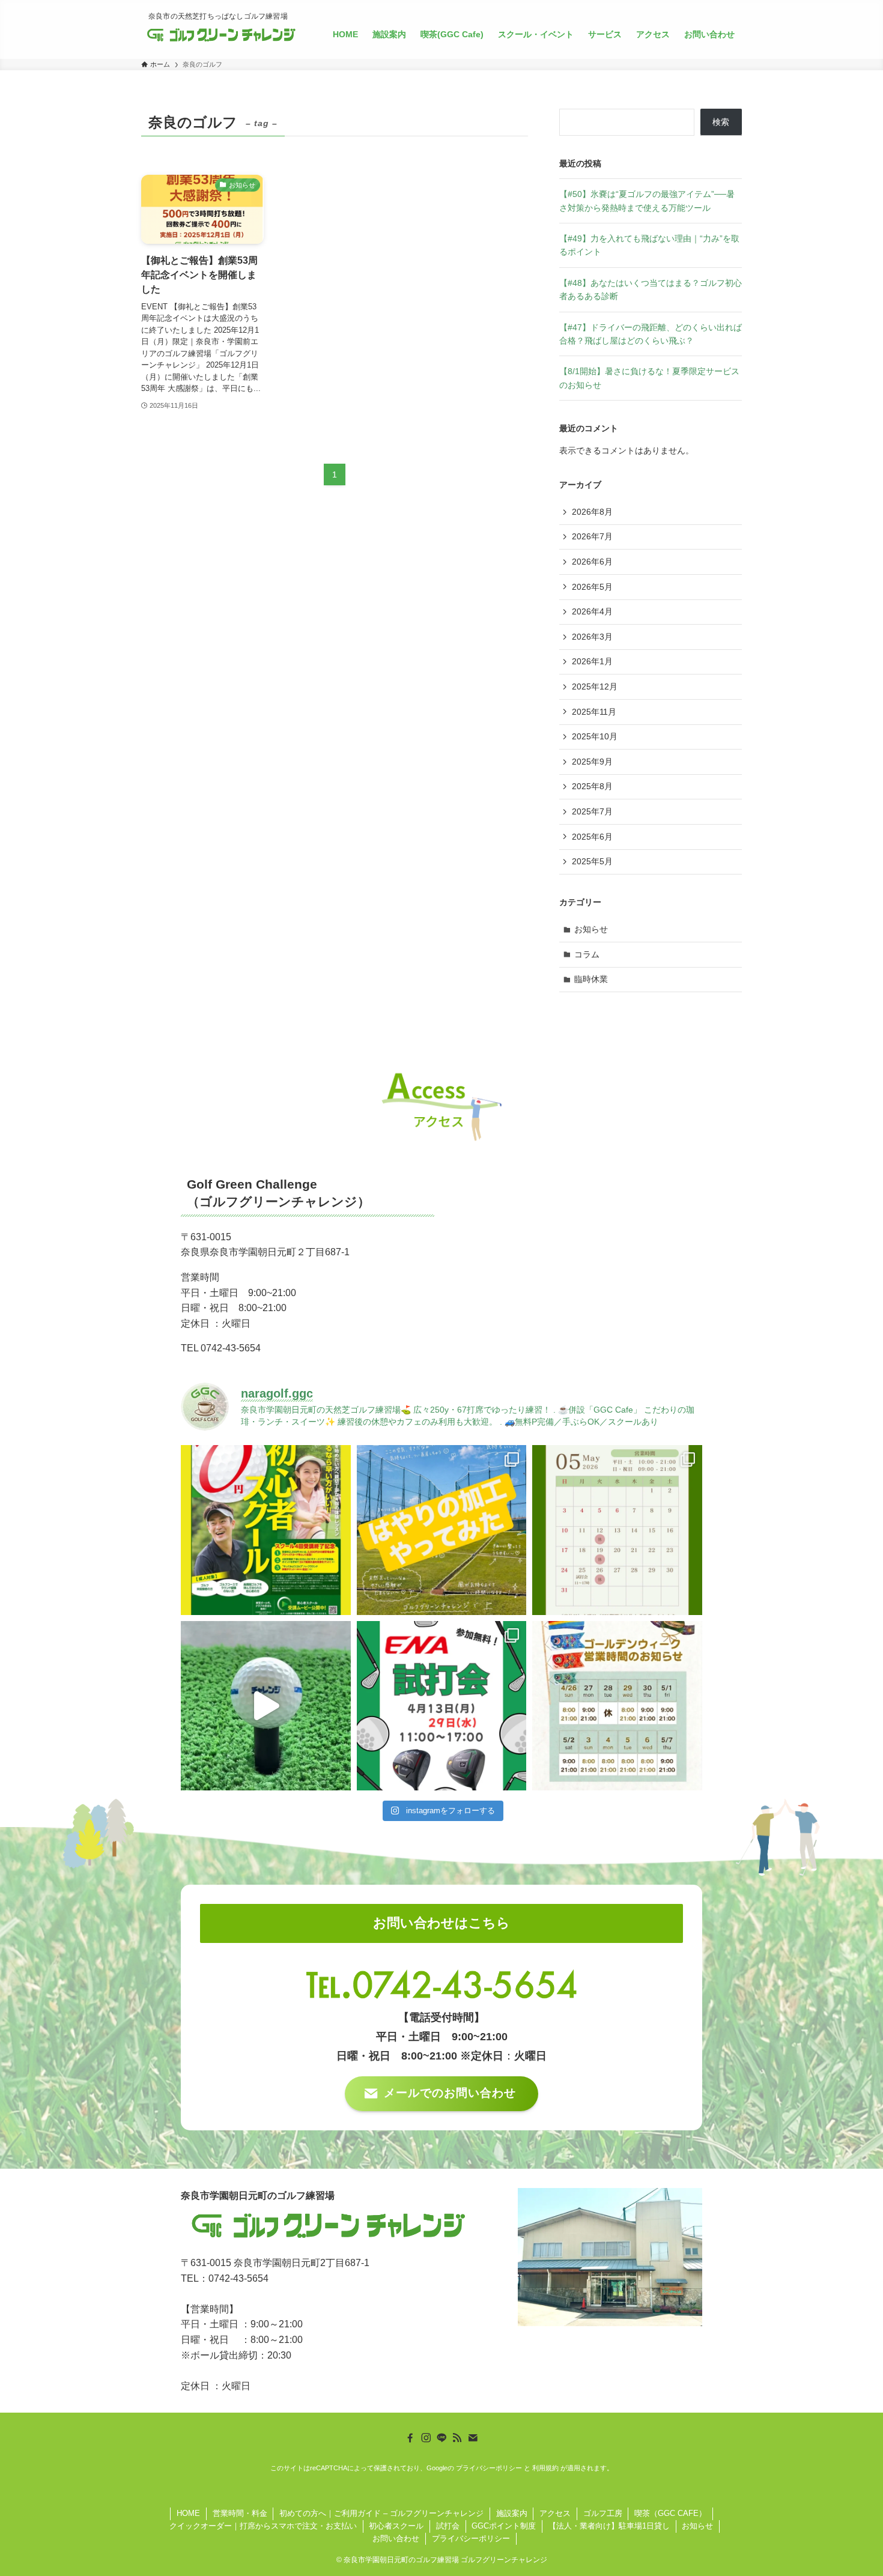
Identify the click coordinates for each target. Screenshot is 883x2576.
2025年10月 (595, 736)
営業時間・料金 (240, 2513)
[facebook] (410, 2438)
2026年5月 (592, 587)
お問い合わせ (396, 2538)
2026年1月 (592, 661)
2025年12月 (595, 686)
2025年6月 (592, 837)
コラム (587, 954)
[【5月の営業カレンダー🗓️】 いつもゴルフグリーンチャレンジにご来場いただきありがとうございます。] (617, 1530)
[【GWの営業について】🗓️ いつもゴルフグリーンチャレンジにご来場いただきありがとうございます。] (617, 1706)
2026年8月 (592, 512)
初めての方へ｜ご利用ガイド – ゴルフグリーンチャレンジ (381, 2513)
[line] (441, 2438)
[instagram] (426, 2438)
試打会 (448, 2526)
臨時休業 (591, 979)
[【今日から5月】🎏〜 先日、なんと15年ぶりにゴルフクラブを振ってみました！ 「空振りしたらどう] (266, 1706)
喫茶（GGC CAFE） (670, 2513)
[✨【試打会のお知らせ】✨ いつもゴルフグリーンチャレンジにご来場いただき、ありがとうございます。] (442, 1706)
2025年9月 (592, 762)
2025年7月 (592, 811)
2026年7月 (592, 536)
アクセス (555, 2513)
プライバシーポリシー (489, 2468)
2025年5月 (592, 861)
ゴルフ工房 (603, 2513)
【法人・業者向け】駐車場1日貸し (609, 2526)
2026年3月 (592, 637)
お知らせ (591, 929)
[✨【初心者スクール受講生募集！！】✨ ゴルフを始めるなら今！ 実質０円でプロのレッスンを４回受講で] (266, 1530)
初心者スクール (396, 2526)
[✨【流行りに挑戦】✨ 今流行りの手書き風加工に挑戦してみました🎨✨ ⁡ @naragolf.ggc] (442, 1530)
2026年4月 (592, 611)
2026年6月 (592, 562)
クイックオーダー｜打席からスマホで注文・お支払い (263, 2526)
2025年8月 (592, 786)
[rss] (457, 2438)
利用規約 (545, 2468)
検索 (721, 122)
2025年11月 (594, 712)
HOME (188, 2513)
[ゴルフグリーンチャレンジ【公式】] (221, 34)
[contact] (473, 2438)
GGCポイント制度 (504, 2526)
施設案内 (512, 2513)
